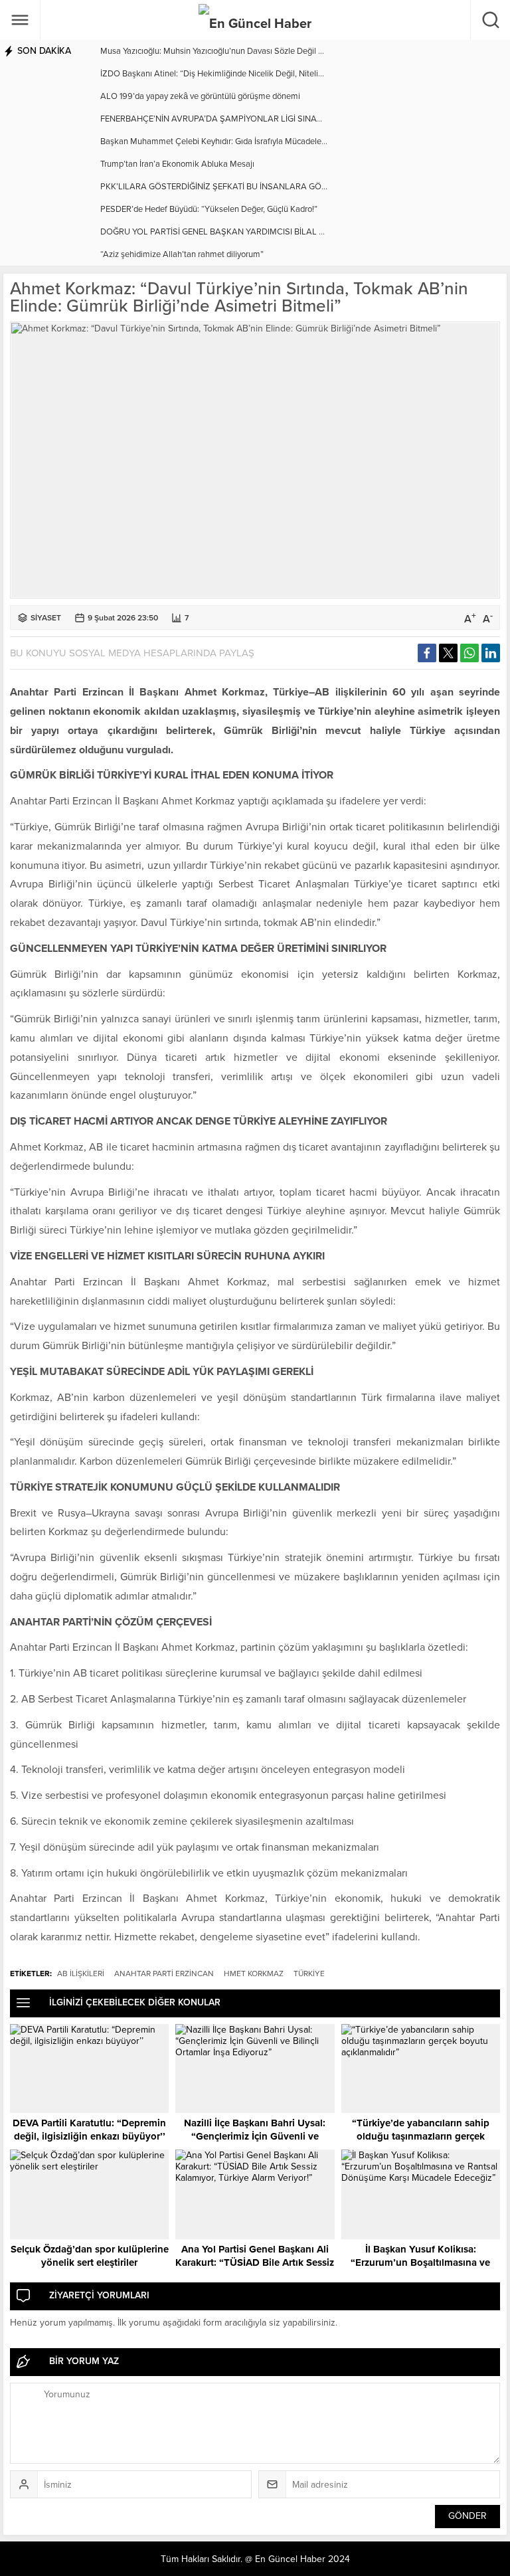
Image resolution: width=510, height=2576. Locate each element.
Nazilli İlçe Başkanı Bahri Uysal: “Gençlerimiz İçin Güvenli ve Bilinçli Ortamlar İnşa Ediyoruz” (255, 2136)
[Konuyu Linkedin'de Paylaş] (491, 653)
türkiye (309, 1974)
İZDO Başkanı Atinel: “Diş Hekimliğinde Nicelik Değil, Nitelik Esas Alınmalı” (239, 74)
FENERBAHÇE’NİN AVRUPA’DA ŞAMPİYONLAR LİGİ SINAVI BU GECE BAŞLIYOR (251, 119)
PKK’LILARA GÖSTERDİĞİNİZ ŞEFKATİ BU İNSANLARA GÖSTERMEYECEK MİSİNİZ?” (259, 187)
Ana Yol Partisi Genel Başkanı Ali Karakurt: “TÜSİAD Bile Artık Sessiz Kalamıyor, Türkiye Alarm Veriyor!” (255, 2262)
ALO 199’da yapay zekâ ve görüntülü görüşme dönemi (200, 96)
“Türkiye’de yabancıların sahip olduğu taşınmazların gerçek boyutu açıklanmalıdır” (421, 2136)
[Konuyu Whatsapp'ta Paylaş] (469, 653)
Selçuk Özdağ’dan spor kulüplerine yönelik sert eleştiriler (90, 2256)
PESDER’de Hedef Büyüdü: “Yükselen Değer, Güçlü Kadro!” (209, 209)
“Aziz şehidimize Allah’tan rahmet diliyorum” (182, 254)
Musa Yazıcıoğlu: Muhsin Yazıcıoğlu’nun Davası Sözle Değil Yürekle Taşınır (236, 51)
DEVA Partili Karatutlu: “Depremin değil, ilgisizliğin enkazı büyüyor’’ (89, 2130)
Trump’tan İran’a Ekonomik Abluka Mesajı (177, 164)
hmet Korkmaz (254, 1974)
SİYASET (46, 618)
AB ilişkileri (81, 1974)
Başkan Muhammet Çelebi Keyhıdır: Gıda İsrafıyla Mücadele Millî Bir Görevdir (242, 141)
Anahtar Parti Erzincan (164, 1974)
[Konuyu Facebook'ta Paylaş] (427, 653)
